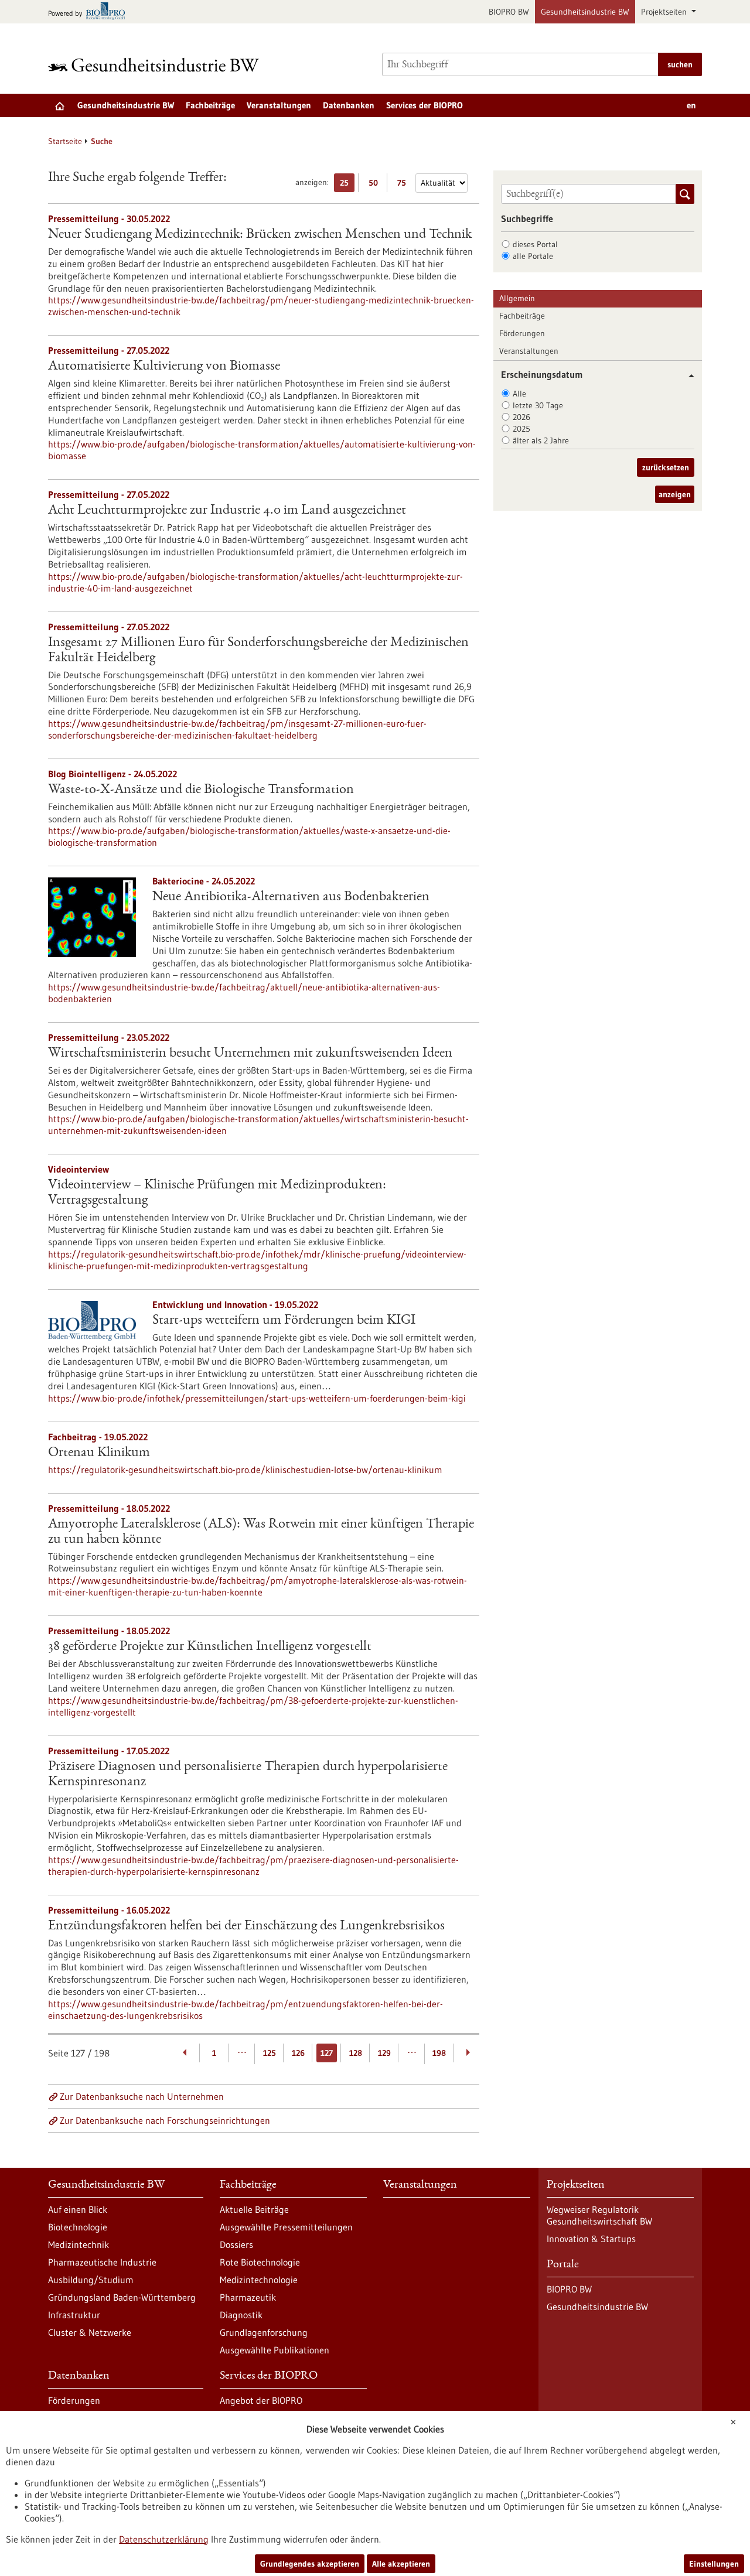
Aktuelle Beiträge (254, 2209)
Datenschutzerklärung (164, 2539)
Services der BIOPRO (425, 105)
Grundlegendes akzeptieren (310, 2564)
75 (405, 185)
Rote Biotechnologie (260, 2262)
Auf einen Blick (78, 2209)
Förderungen (522, 333)
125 (270, 2053)
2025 (521, 429)
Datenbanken (349, 105)
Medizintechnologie (259, 2280)
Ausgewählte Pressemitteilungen (286, 2227)
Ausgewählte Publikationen (275, 2350)
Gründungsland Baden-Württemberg (122, 2297)
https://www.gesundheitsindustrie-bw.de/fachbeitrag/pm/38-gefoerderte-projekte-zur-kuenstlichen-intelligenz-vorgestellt (253, 1706)
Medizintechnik (79, 2244)
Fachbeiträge (210, 105)
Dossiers (236, 2244)
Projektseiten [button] (665, 12)
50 (376, 185)
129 (384, 2053)
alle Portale (533, 256)
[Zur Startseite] (156, 65)
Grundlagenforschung (264, 2332)
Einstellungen (714, 2564)
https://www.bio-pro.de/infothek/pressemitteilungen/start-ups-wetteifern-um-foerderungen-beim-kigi (257, 1398)
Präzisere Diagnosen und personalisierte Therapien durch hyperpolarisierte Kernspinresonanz (248, 1775)
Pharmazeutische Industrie (102, 2262)
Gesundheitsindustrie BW (585, 12)
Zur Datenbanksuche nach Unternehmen (142, 2096)
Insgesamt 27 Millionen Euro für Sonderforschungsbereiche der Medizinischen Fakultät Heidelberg (258, 651)
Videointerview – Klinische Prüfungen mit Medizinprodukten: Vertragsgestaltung (217, 1193)
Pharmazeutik (248, 2297)
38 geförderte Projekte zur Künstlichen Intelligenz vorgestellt (210, 1647)
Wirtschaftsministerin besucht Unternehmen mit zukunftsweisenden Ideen (250, 1054)
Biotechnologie (78, 2227)
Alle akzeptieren (401, 2564)
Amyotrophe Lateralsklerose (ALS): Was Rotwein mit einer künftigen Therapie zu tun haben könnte (261, 1532)
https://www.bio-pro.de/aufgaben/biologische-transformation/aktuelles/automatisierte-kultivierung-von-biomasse (262, 450)
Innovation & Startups (591, 2239)
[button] (687, 376)
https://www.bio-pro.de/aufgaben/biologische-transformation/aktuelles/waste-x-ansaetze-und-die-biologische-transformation (249, 836)
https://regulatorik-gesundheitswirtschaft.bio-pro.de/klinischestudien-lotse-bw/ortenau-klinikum (245, 1470)
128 (356, 2053)
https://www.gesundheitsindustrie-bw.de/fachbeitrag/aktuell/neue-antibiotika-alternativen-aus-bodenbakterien (244, 993)
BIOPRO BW (509, 12)
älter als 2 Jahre (541, 440)
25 (347, 185)
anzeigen (675, 494)
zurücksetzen (666, 467)
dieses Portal (535, 244)
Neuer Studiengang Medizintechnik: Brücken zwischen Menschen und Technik (260, 235)
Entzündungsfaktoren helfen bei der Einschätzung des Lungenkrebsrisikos (246, 1926)
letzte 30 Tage (538, 405)
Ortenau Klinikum (99, 1453)
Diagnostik (241, 2315)
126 (298, 2053)
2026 (521, 417)
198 (439, 2053)
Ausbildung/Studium (91, 2280)
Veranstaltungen (279, 105)
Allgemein (517, 298)
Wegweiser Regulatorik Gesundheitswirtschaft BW (599, 2215)
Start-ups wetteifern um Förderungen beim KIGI (284, 1321)
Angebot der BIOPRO (261, 2400)
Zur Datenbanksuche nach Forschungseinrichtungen (165, 2120)
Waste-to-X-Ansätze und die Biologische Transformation (201, 790)
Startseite (65, 141)
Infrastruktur (74, 2315)
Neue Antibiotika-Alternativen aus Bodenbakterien (291, 897)
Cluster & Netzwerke (90, 2332)
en (691, 105)
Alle (519, 394)
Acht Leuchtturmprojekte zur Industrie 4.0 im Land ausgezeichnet (227, 511)
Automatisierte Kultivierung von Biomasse (164, 367)
